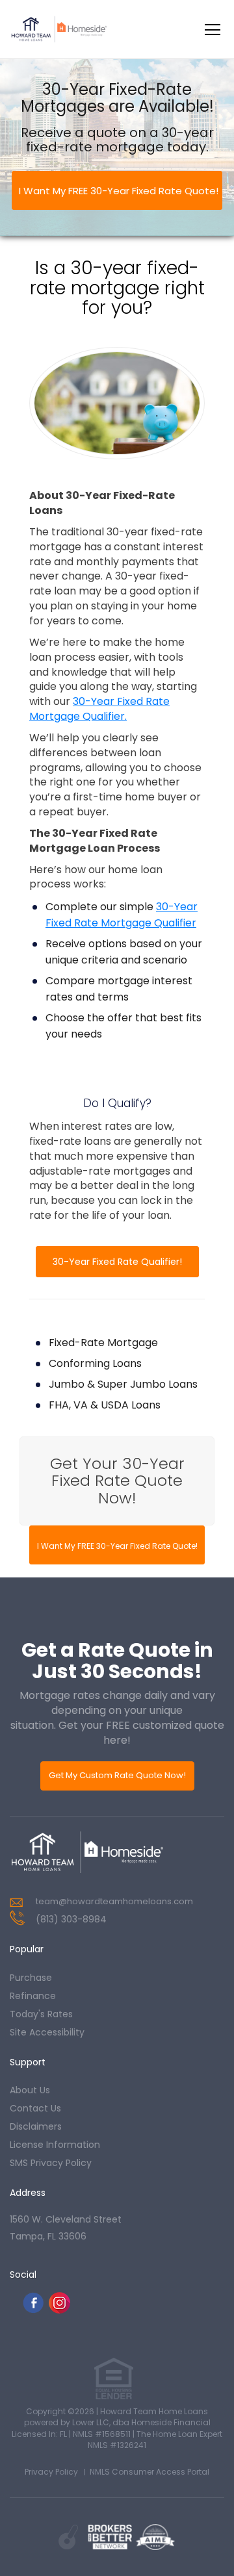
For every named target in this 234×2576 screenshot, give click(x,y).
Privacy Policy (51, 2472)
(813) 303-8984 (71, 1919)
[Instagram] (59, 2310)
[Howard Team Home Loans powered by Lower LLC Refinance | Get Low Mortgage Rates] (87, 1852)
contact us (35, 2108)
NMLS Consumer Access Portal (149, 2472)
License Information (55, 2145)
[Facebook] (33, 2310)
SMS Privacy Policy (51, 2163)
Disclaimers (36, 2126)
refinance (33, 1996)
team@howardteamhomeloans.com (114, 1901)
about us (30, 2090)
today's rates (41, 2014)
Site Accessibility (47, 2032)
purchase (31, 1978)
